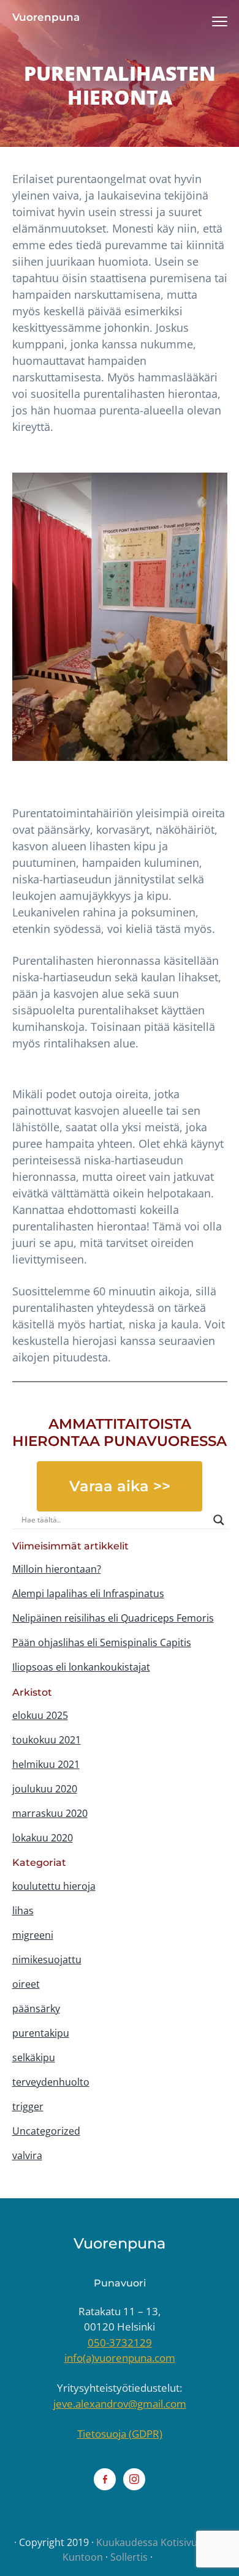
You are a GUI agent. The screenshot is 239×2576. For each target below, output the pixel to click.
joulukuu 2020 (45, 1789)
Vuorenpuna (46, 17)
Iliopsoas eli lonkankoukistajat (81, 1667)
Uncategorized (46, 2131)
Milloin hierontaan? (57, 1569)
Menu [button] (206, 21)
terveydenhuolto (51, 2082)
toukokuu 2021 (47, 1740)
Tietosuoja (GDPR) (120, 2434)
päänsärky (36, 2009)
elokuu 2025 (40, 1715)
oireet (26, 1984)
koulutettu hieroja (54, 1886)
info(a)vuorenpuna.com (120, 2358)
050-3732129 (120, 2342)
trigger (28, 2106)
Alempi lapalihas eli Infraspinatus (88, 1593)
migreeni (33, 1935)
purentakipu (41, 2033)
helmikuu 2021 (46, 1764)
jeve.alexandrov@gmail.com (120, 2404)
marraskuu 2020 (50, 1813)
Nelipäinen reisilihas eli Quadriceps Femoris (113, 1618)
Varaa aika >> (120, 1486)
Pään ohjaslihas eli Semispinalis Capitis (102, 1642)
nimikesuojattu (47, 1960)
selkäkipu (34, 2057)
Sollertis (129, 2557)
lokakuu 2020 (43, 1838)
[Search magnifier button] (219, 1520)
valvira (27, 2155)
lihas (23, 1911)
